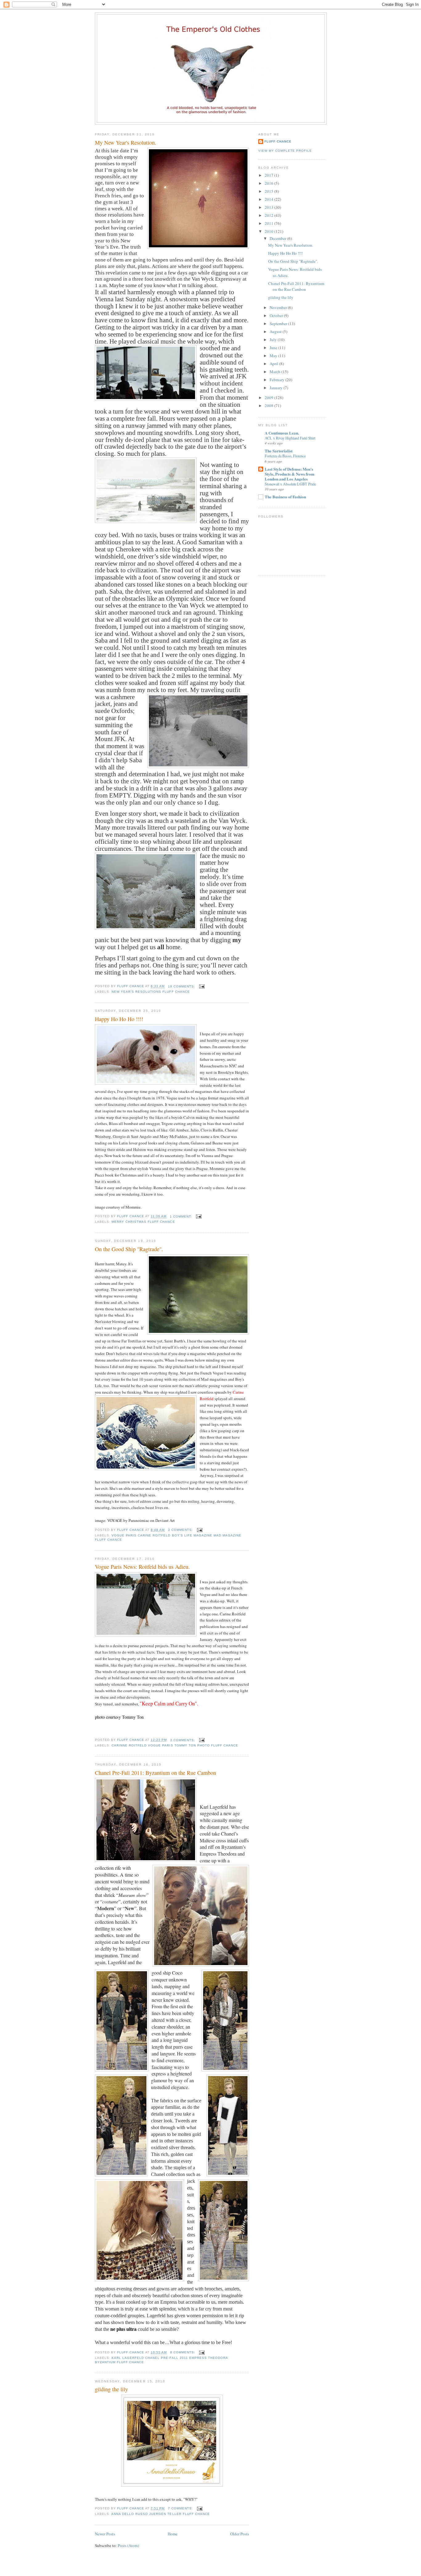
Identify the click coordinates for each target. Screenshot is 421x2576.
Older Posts (240, 2534)
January (277, 388)
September (279, 324)
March (276, 372)
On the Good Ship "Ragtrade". (129, 1249)
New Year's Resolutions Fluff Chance (151, 992)
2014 (270, 199)
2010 (270, 231)
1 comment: (182, 1216)
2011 (270, 223)
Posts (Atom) (128, 2545)
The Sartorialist (279, 451)
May (274, 356)
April (274, 364)
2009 (270, 398)
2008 (270, 406)
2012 (270, 215)
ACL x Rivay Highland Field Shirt (290, 438)
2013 (270, 207)
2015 (270, 191)
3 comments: (181, 1530)
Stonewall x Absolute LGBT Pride (290, 484)
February (278, 380)
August (276, 332)
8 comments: (183, 2352)
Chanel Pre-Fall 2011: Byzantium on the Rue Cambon (155, 1773)
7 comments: (181, 2508)
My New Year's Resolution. (126, 142)
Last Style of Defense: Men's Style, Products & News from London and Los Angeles (290, 474)
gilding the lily (111, 2389)
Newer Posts (105, 2534)
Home (173, 2534)
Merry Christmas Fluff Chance (143, 1222)
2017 (270, 175)
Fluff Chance (278, 141)
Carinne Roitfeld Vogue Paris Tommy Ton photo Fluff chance (175, 1745)
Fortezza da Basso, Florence (285, 456)
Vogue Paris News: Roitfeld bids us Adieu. (142, 1567)
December (278, 238)
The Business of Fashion (285, 497)
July (274, 340)
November (279, 307)
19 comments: (182, 986)
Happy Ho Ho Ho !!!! (119, 1019)
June (274, 348)
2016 (270, 183)
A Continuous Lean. (282, 433)
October (277, 315)
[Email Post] (202, 986)
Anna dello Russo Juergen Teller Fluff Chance (161, 2514)
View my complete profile (285, 151)
